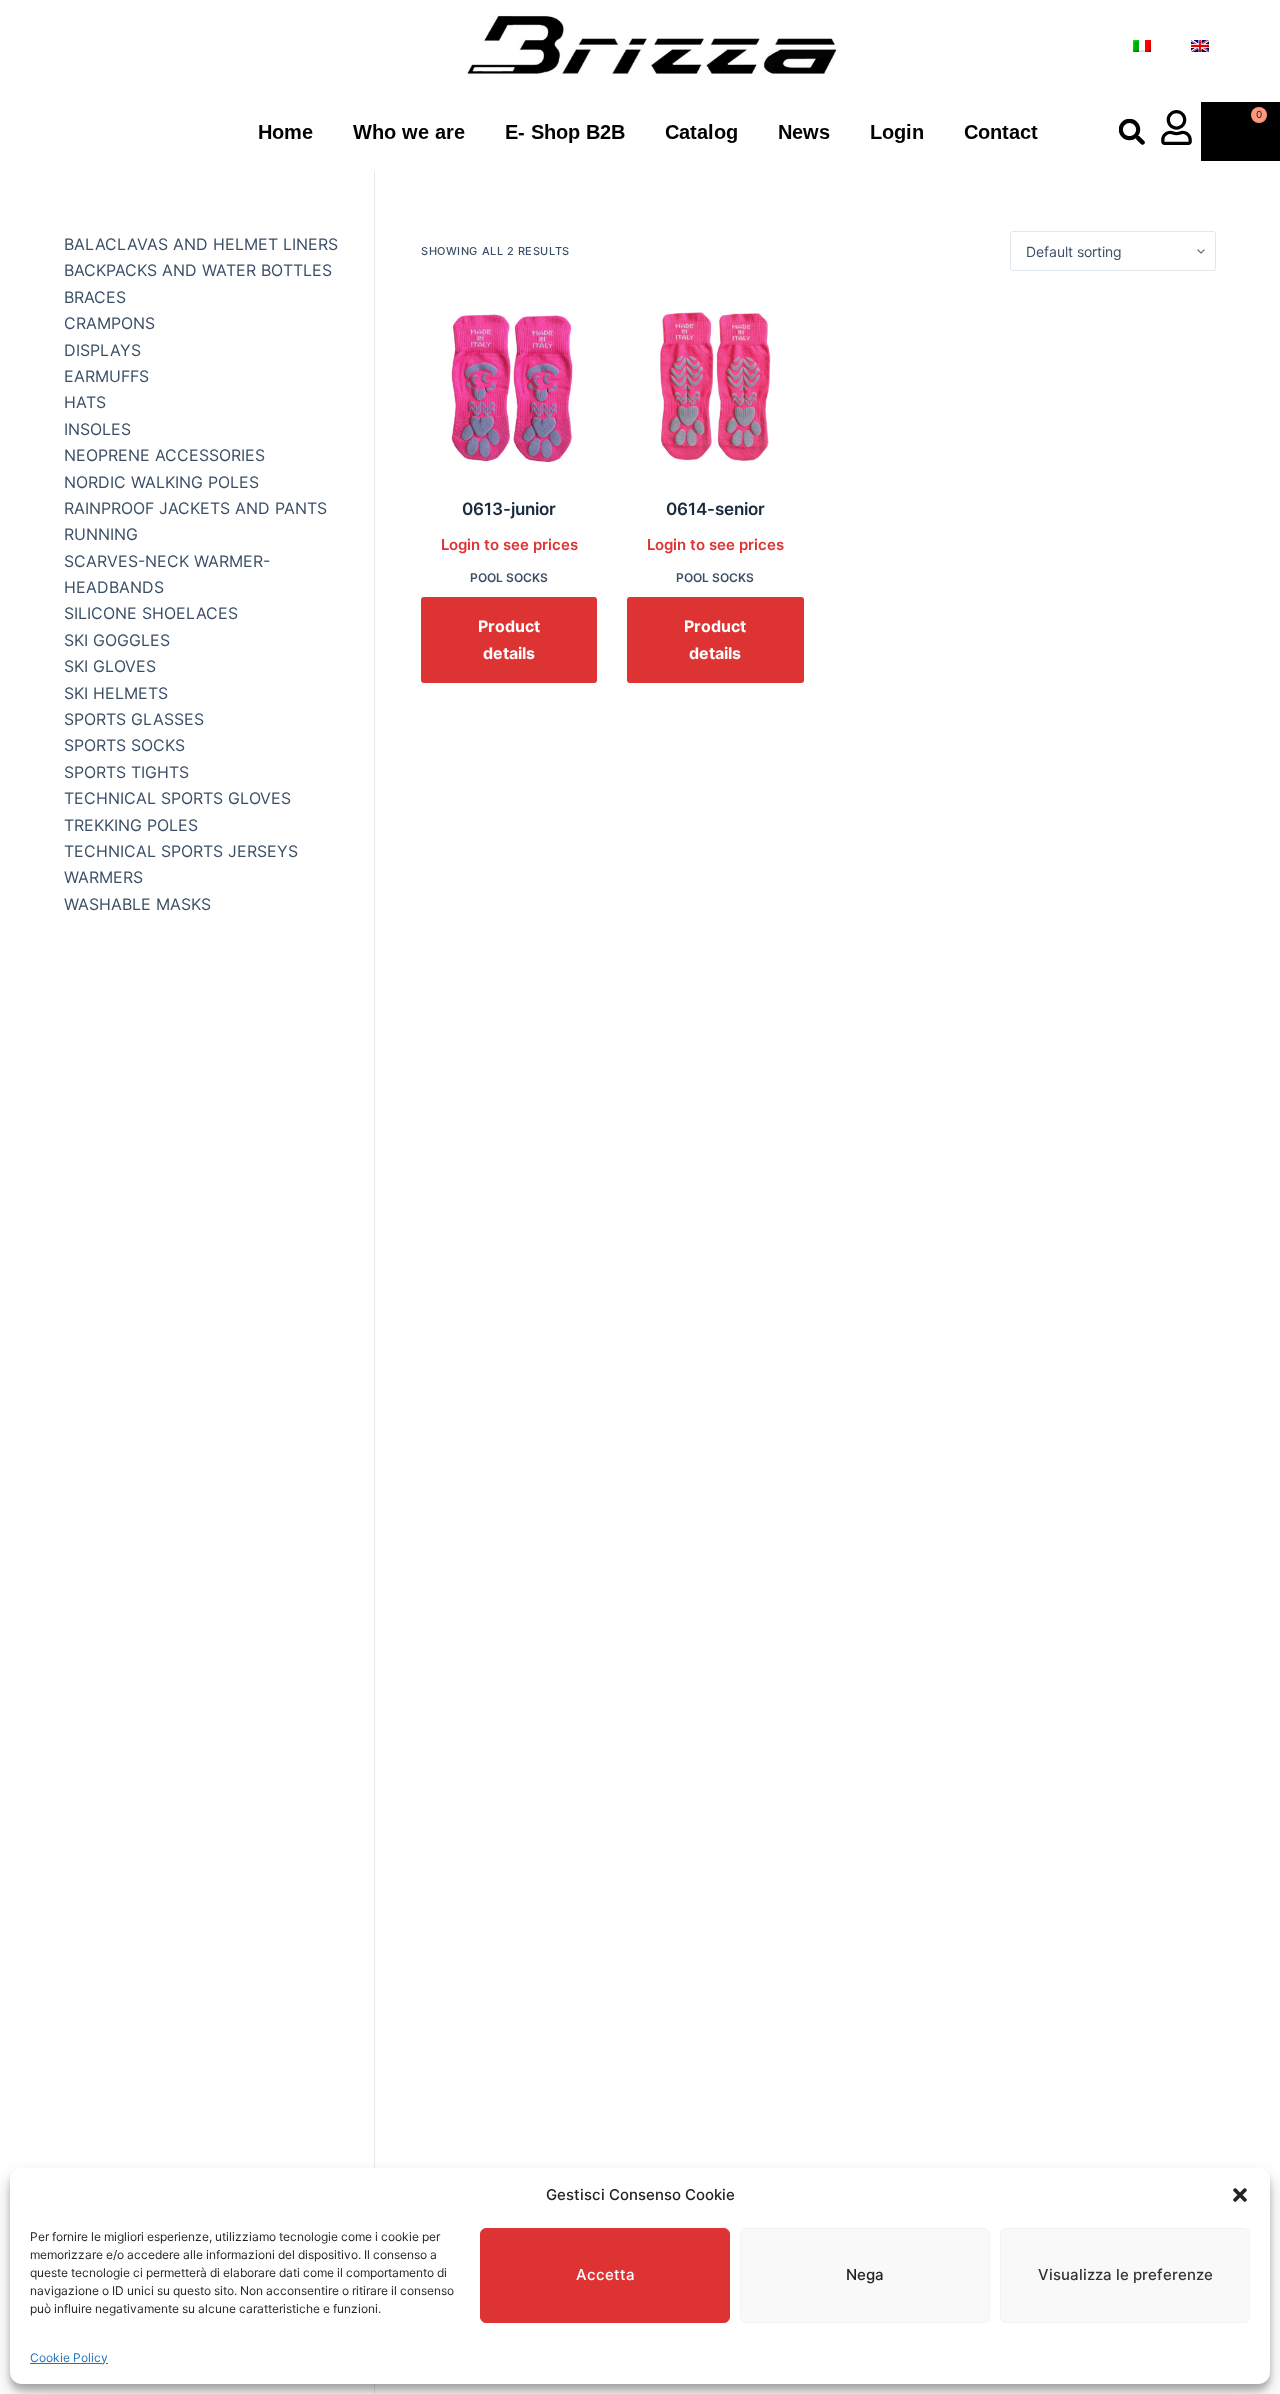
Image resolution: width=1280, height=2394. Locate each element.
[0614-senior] (715, 384)
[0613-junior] (509, 384)
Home (285, 132)
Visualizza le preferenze (1125, 2274)
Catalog (701, 132)
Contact (1001, 132)
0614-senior (715, 509)
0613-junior (509, 509)
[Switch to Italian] (1142, 46)
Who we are (409, 132)
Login (897, 132)
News (804, 132)
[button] (1240, 2195)
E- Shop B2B (565, 132)
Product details (509, 639)
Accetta (605, 2274)
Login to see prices (509, 544)
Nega (865, 2274)
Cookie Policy (69, 2357)
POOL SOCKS (509, 577)
